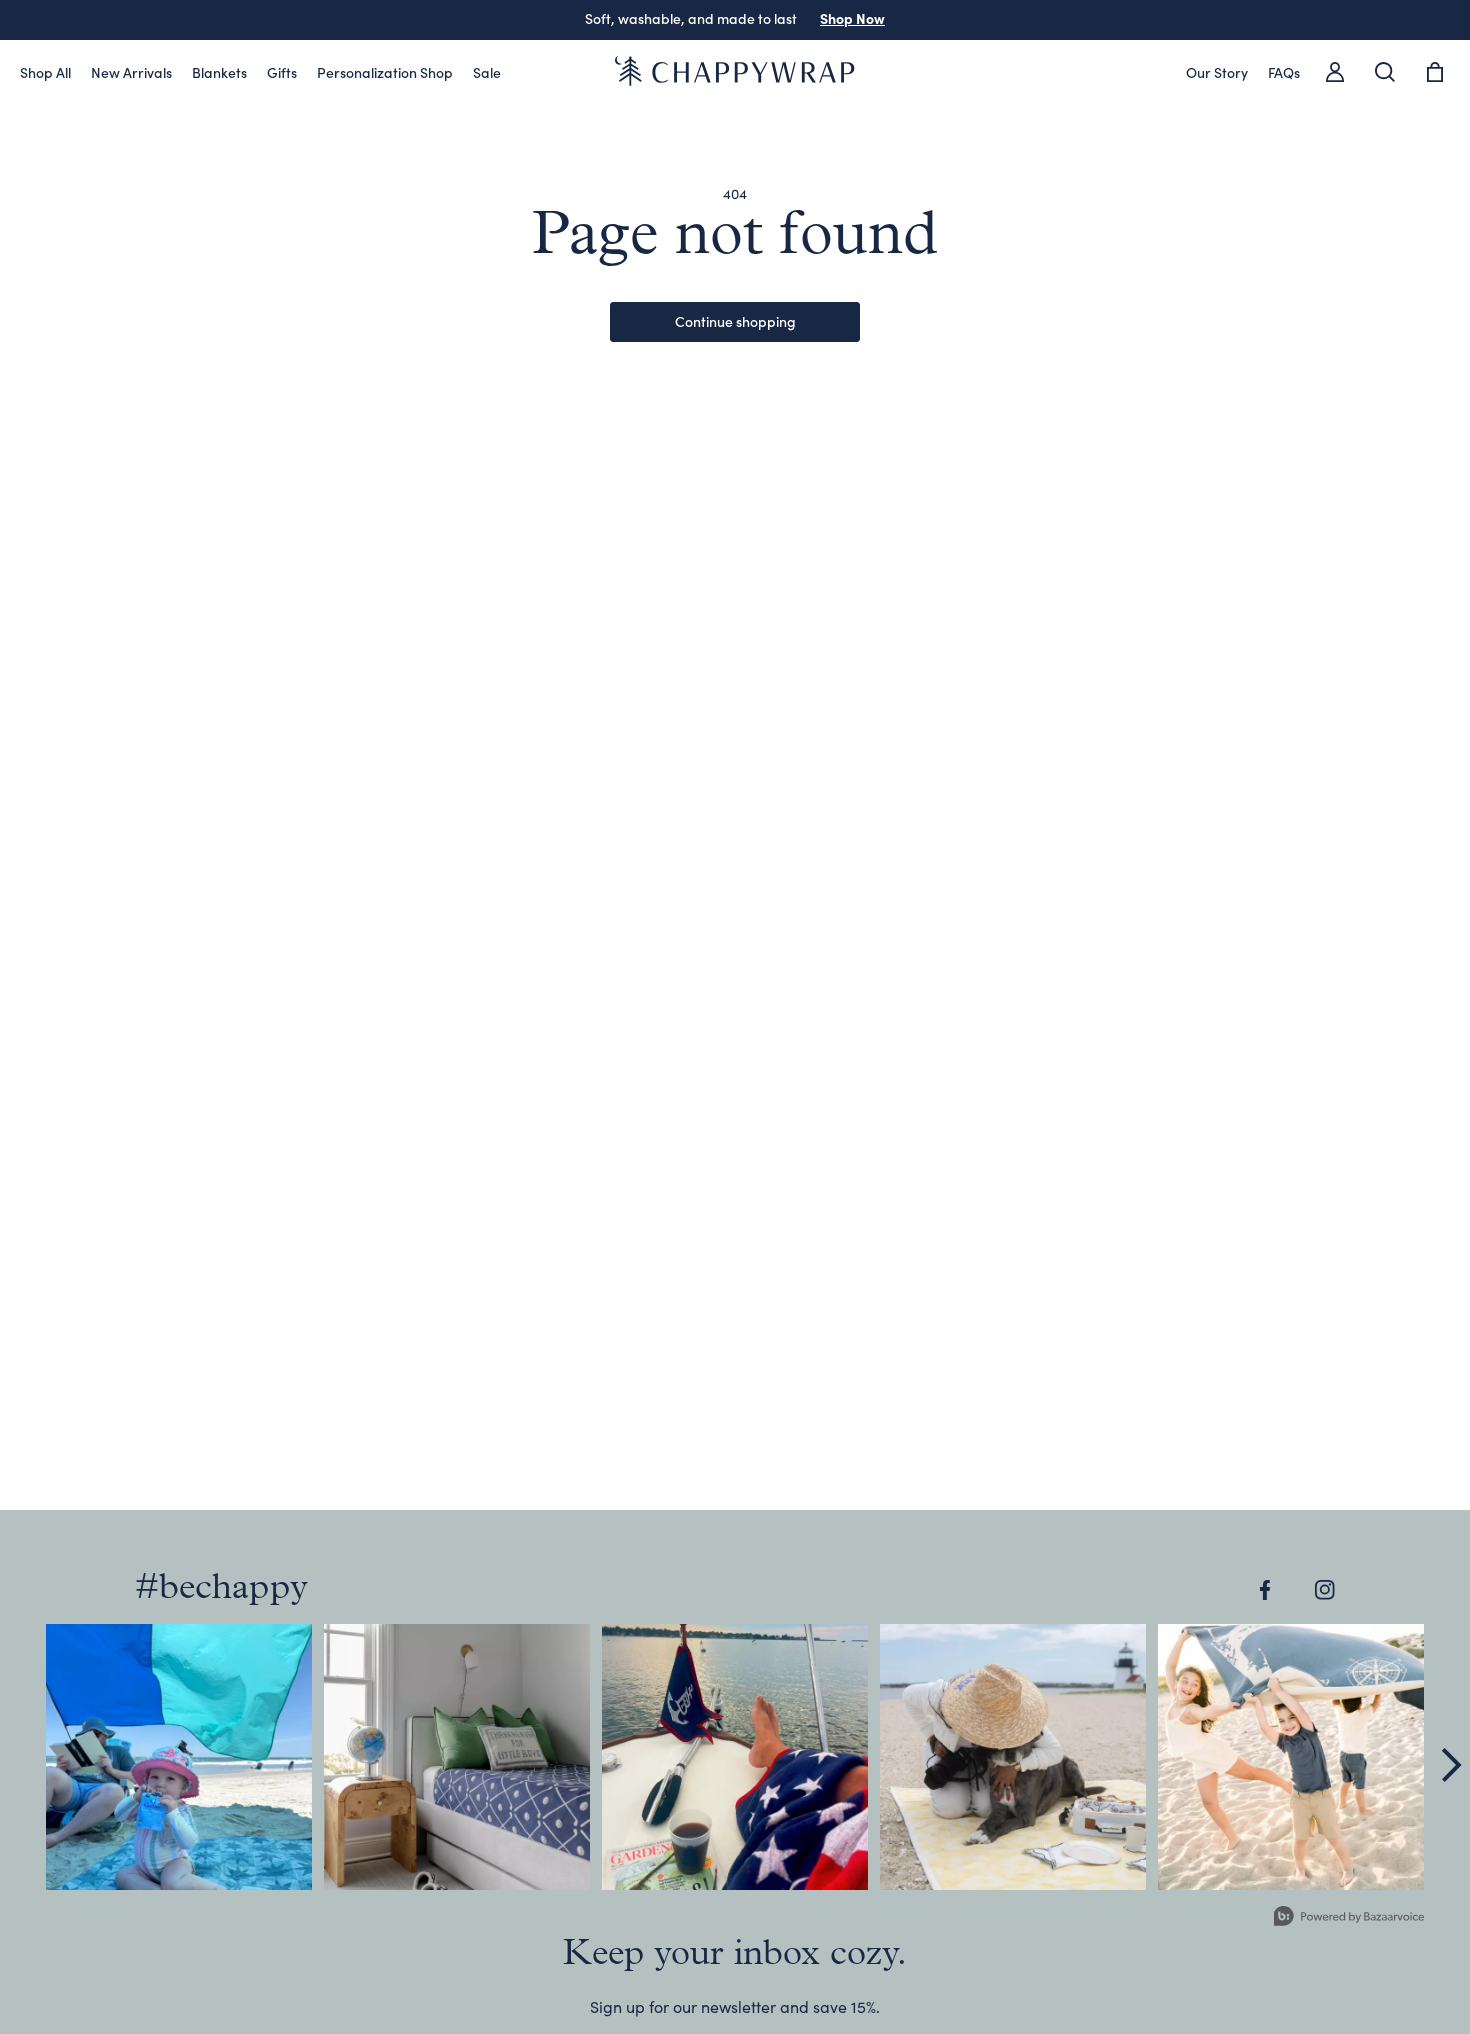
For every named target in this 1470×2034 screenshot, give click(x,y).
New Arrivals (131, 72)
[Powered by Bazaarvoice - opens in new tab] (1349, 1918)
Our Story (1217, 72)
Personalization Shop (385, 72)
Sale (487, 72)
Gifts (282, 72)
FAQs (1284, 72)
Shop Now (828, 18)
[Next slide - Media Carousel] (1450, 1765)
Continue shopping (735, 321)
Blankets (219, 72)
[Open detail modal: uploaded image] (179, 1757)
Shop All (45, 72)
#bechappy (221, 1589)
